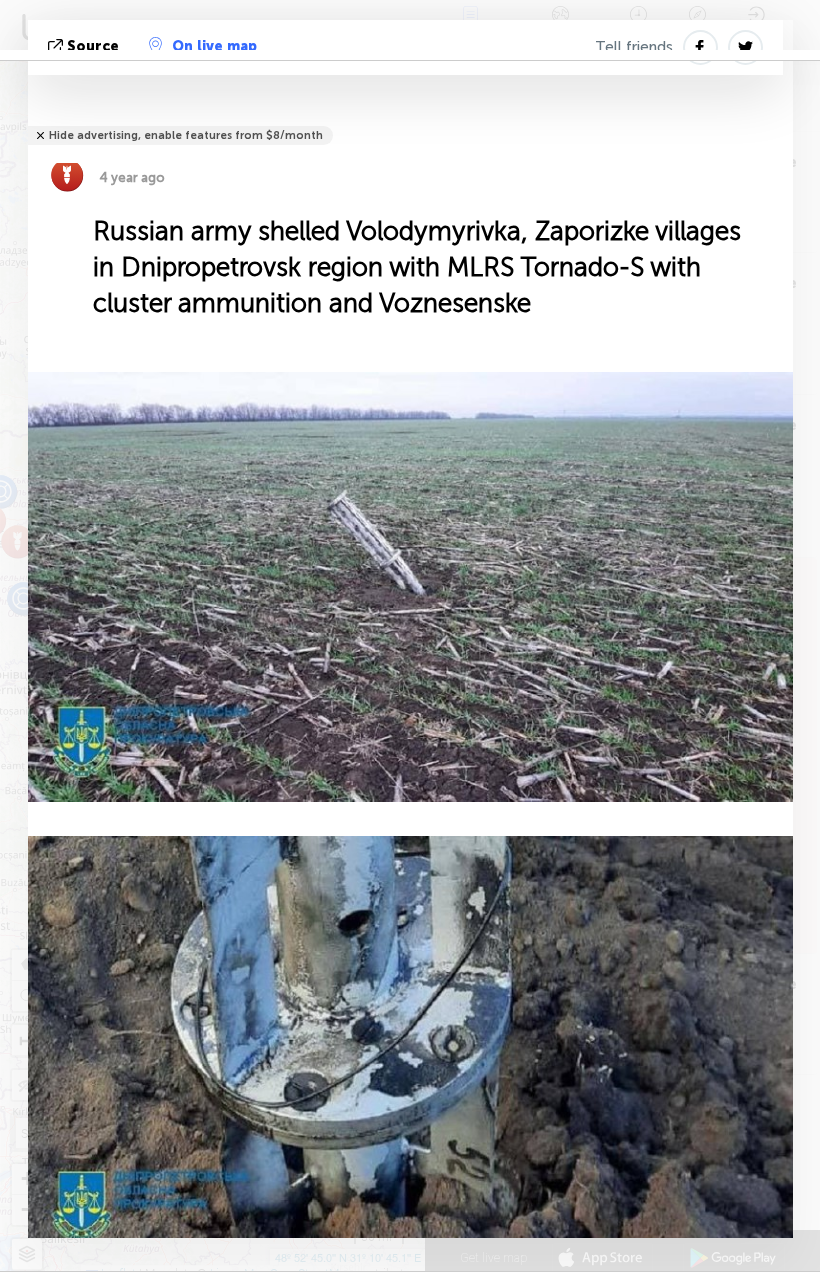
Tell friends (634, 47)
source (93, 46)
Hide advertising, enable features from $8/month (186, 135)
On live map (214, 46)
